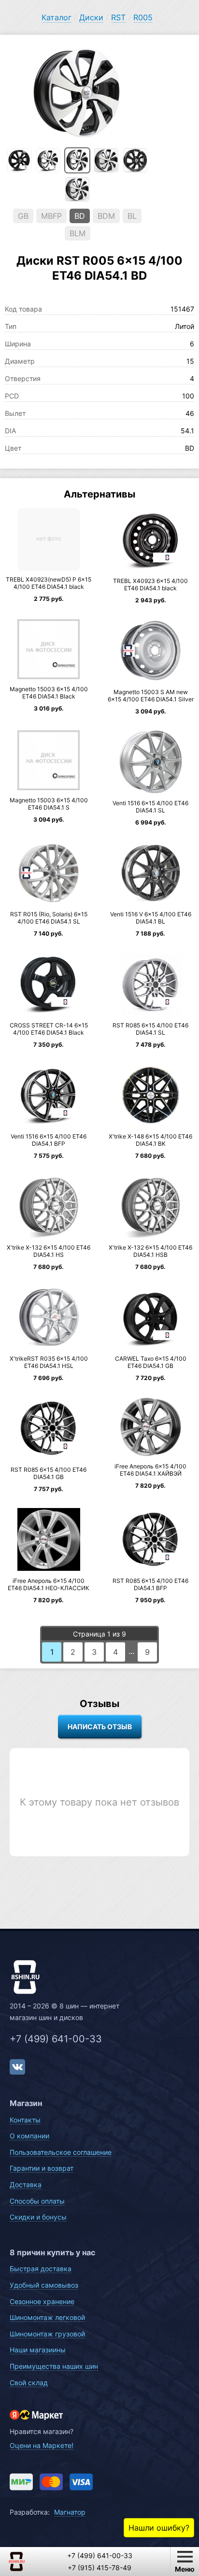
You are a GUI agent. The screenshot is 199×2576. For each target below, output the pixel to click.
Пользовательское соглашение (61, 2152)
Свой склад (29, 2383)
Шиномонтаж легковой (47, 2317)
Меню (185, 2569)
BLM (78, 233)
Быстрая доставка (41, 2269)
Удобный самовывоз (44, 2285)
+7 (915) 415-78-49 (99, 2568)
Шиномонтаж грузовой (47, 2334)
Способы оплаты (37, 2201)
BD (80, 216)
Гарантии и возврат (42, 2168)
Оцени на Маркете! (42, 2445)
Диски (91, 17)
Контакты (25, 2120)
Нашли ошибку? (159, 2528)
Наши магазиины (38, 2350)
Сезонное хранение (42, 2301)
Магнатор (70, 2512)
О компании (29, 2136)
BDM (106, 216)
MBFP (51, 216)
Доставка (26, 2185)
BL (132, 216)
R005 (143, 17)
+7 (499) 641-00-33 (56, 2039)
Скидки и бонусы (38, 2217)
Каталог (57, 17)
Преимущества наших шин (54, 2366)
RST (118, 17)
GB (23, 216)
